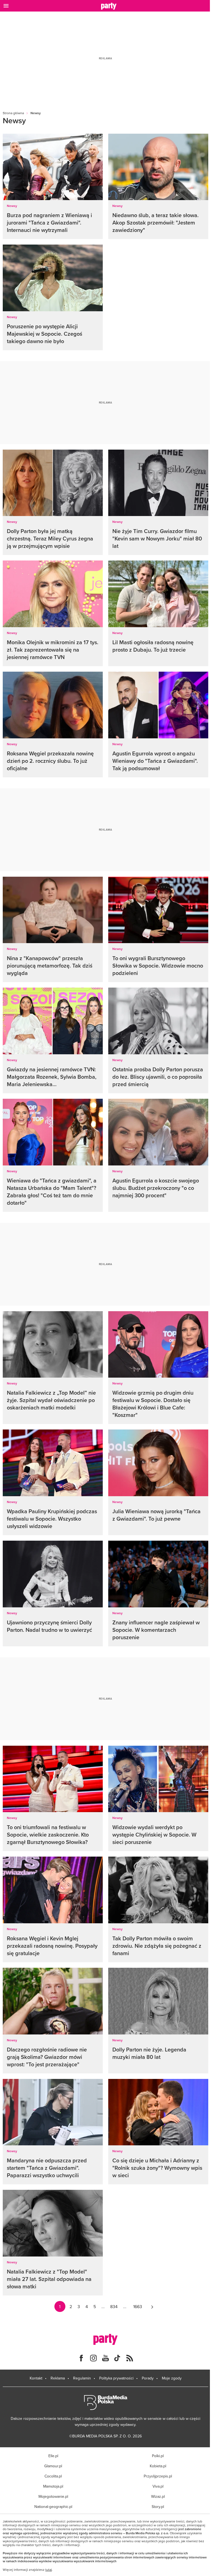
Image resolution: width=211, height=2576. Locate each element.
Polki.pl (158, 2456)
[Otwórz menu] (6, 6)
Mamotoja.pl (53, 2486)
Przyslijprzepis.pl (158, 2476)
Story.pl (158, 2507)
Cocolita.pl (53, 2476)
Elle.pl (53, 2456)
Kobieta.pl (158, 2466)
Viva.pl (158, 2486)
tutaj (49, 2570)
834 (114, 2306)
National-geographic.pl (53, 2507)
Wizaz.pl (158, 2496)
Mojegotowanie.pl (53, 2496)
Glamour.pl (53, 2466)
